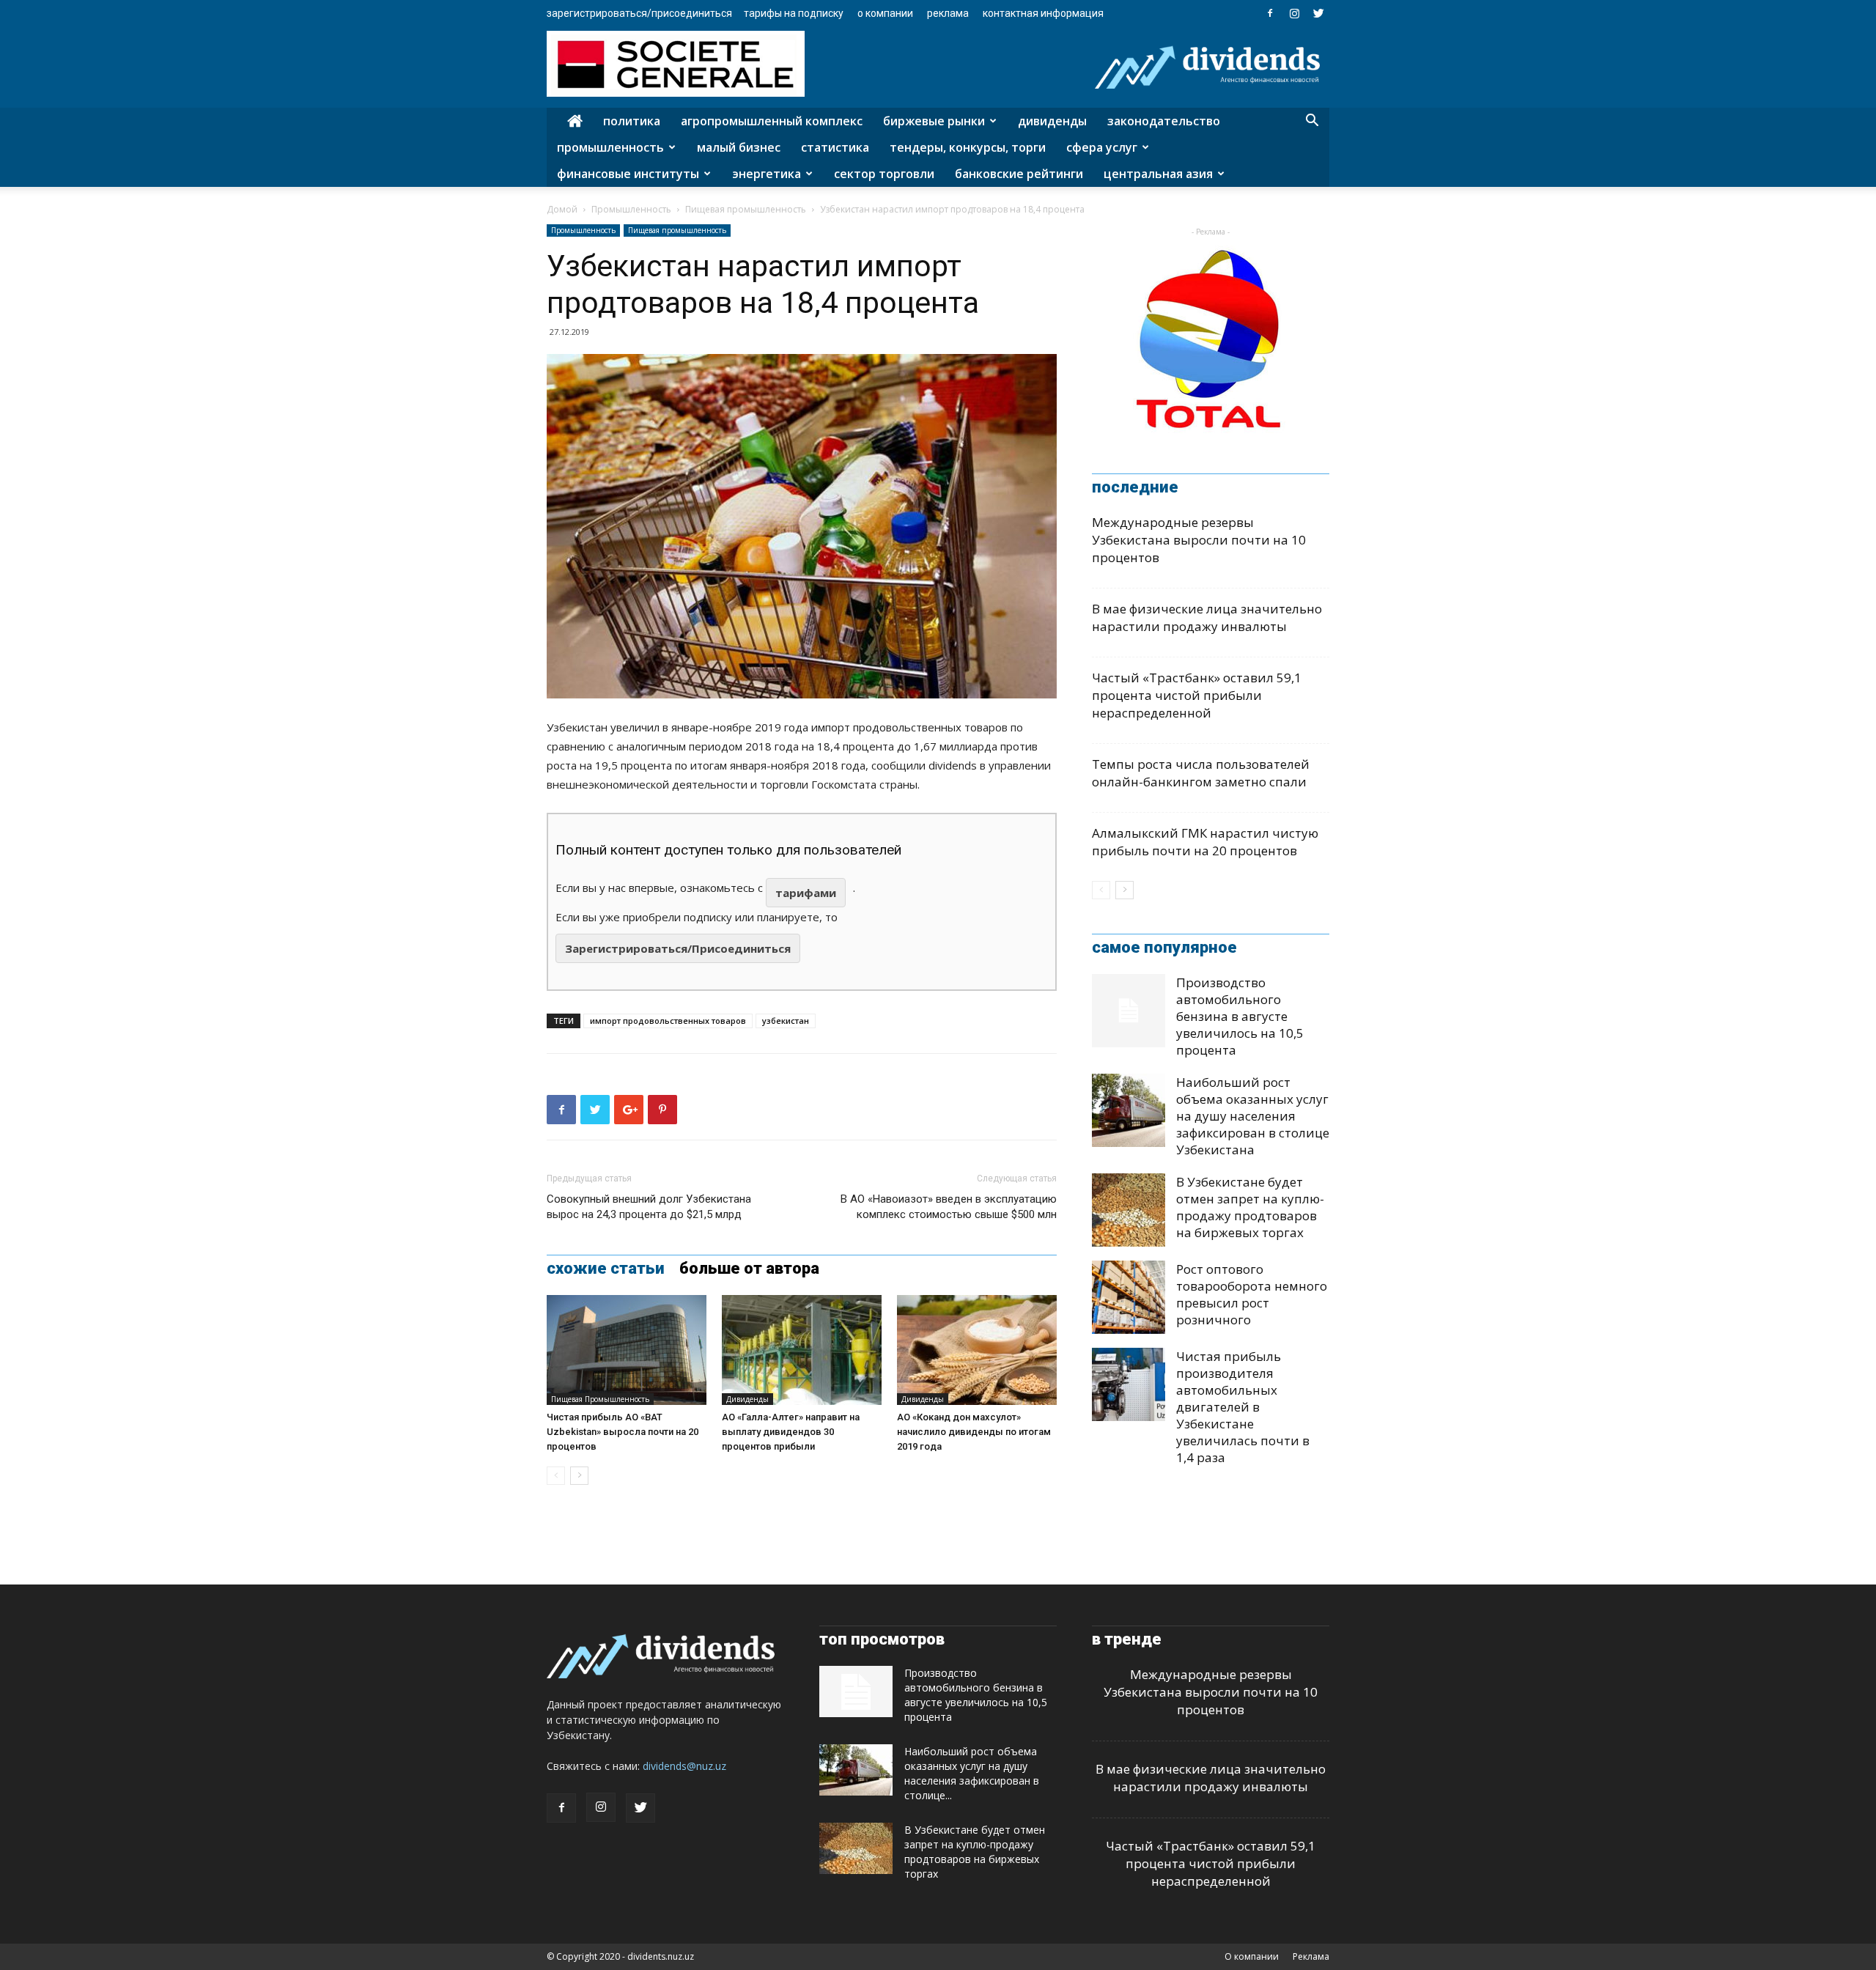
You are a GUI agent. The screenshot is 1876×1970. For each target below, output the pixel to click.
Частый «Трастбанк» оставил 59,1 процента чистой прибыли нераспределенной (1197, 695)
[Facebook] (1270, 13)
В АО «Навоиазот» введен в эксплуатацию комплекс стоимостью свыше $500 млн (949, 1207)
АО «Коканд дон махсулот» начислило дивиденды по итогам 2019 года (974, 1432)
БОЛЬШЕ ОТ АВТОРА (749, 1269)
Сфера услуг (1102, 147)
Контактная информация (1043, 13)
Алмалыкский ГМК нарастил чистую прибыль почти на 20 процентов (1205, 842)
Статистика (835, 147)
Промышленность (610, 147)
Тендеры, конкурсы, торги (968, 147)
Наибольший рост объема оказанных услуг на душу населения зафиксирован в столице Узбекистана (1253, 1116)
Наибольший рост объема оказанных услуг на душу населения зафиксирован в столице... (972, 1773)
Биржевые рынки (934, 121)
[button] (1312, 122)
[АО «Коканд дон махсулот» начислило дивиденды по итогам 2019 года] (977, 1350)
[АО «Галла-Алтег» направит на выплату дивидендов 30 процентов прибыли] (802, 1350)
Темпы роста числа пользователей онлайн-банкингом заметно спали (1201, 773)
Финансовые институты (628, 174)
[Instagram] (1294, 13)
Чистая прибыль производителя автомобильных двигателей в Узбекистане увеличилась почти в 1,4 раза (1243, 1407)
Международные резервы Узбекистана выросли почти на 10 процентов (1199, 540)
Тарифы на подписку (794, 13)
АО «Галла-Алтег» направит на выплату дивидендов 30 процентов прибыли (791, 1432)
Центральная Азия (1158, 174)
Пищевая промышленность (746, 209)
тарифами (806, 893)
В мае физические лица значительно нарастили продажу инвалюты (1207, 617)
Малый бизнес (739, 147)
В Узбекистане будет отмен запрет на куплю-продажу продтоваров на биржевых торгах (1250, 1207)
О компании (885, 13)
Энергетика (767, 174)
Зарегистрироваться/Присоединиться (639, 13)
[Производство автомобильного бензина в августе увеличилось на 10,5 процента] (1129, 1011)
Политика (632, 121)
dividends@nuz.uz (684, 1766)
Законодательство (1164, 121)
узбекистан (786, 1021)
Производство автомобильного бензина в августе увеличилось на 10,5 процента (1240, 1016)
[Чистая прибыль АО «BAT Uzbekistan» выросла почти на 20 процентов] (627, 1350)
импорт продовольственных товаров (668, 1021)
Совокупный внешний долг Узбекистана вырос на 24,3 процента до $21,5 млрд (649, 1207)
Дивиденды (1052, 121)
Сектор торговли (884, 174)
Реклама (948, 13)
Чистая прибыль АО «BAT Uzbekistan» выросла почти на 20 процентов (623, 1432)
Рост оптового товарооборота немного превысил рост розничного (1252, 1294)
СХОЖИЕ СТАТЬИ (606, 1269)
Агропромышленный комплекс (772, 121)
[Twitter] (1318, 13)
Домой (562, 209)
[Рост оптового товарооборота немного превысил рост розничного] (1129, 1297)
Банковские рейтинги (1019, 174)
